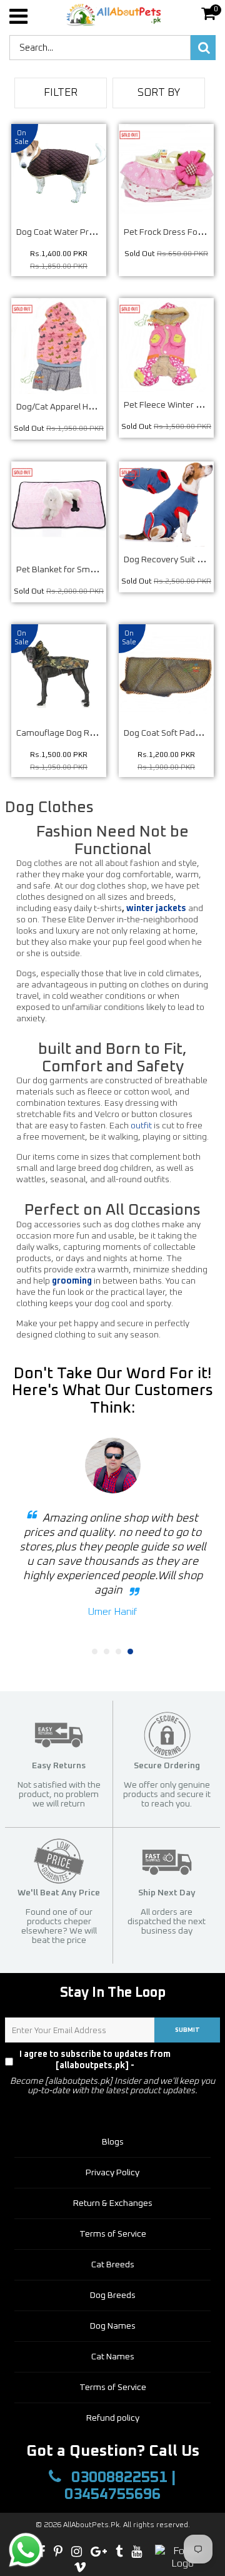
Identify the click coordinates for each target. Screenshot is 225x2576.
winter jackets (156, 909)
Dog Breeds (113, 2295)
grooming (72, 1281)
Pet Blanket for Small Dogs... (71, 570)
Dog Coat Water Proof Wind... (73, 232)
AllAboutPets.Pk (91, 2525)
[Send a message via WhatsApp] (26, 2550)
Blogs (113, 2142)
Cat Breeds (113, 2265)
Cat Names (113, 2357)
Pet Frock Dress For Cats (172, 232)
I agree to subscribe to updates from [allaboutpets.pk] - (117, 2060)
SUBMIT (187, 2030)
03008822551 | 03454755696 (120, 2486)
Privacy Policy (197, 2060)
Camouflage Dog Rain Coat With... (82, 733)
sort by (159, 93)
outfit (141, 1126)
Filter (61, 93)
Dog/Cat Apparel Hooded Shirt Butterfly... (96, 407)
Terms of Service (113, 2234)
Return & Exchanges (113, 2203)
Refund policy (113, 2418)
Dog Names (113, 2326)
